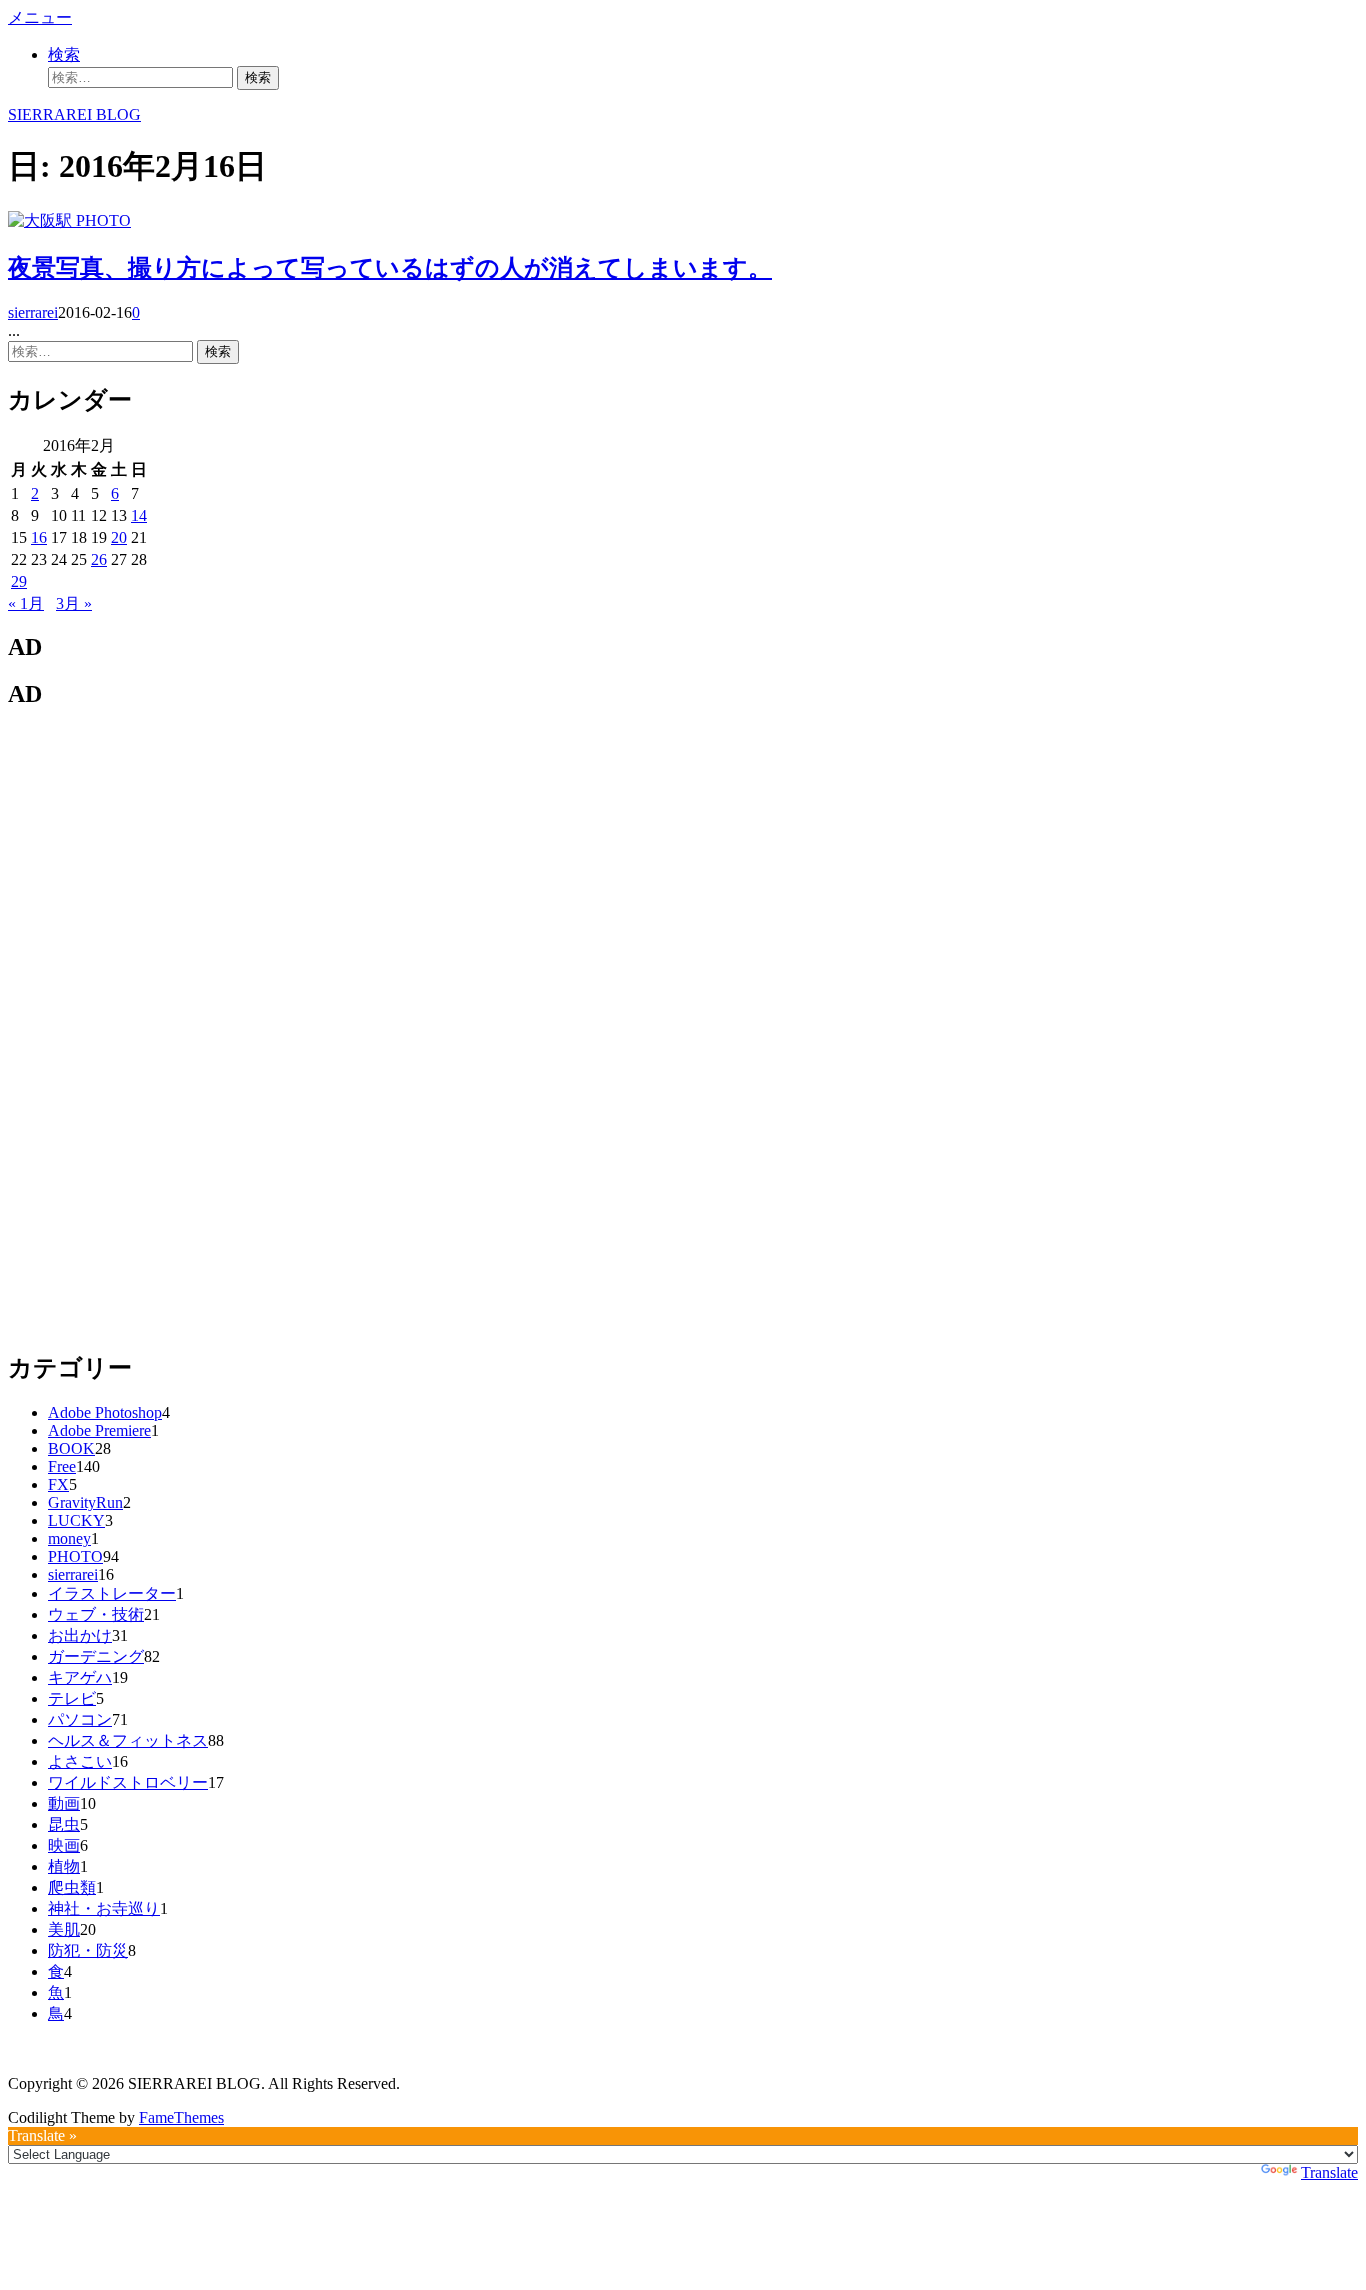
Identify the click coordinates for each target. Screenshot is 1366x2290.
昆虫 (64, 1824)
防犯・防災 (88, 1950)
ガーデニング (96, 1656)
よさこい (80, 1761)
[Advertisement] (158, 1028)
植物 (64, 1866)
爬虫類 (72, 1887)
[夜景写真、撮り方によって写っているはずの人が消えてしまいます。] (42, 220)
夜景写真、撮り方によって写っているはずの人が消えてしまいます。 (390, 268)
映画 (64, 1845)
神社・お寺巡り (104, 1908)
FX (58, 1484)
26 (99, 559)
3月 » (74, 603)
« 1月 (26, 603)
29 (19, 581)
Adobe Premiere (99, 1430)
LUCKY (76, 1520)
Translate (1329, 2172)
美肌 (64, 1929)
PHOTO (103, 220)
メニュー (40, 17)
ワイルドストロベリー (128, 1782)
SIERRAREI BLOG (74, 114)
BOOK (71, 1448)
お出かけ (80, 1635)
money (69, 1538)
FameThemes (181, 2117)
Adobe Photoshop (105, 1412)
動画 (64, 1803)
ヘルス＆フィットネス (128, 1740)
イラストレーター (112, 1593)
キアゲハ (80, 1677)
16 (39, 537)
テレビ (72, 1698)
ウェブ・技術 (96, 1614)
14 (139, 515)
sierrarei (33, 312)
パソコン (80, 1719)
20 (119, 537)
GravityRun (85, 1502)
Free (62, 1466)
